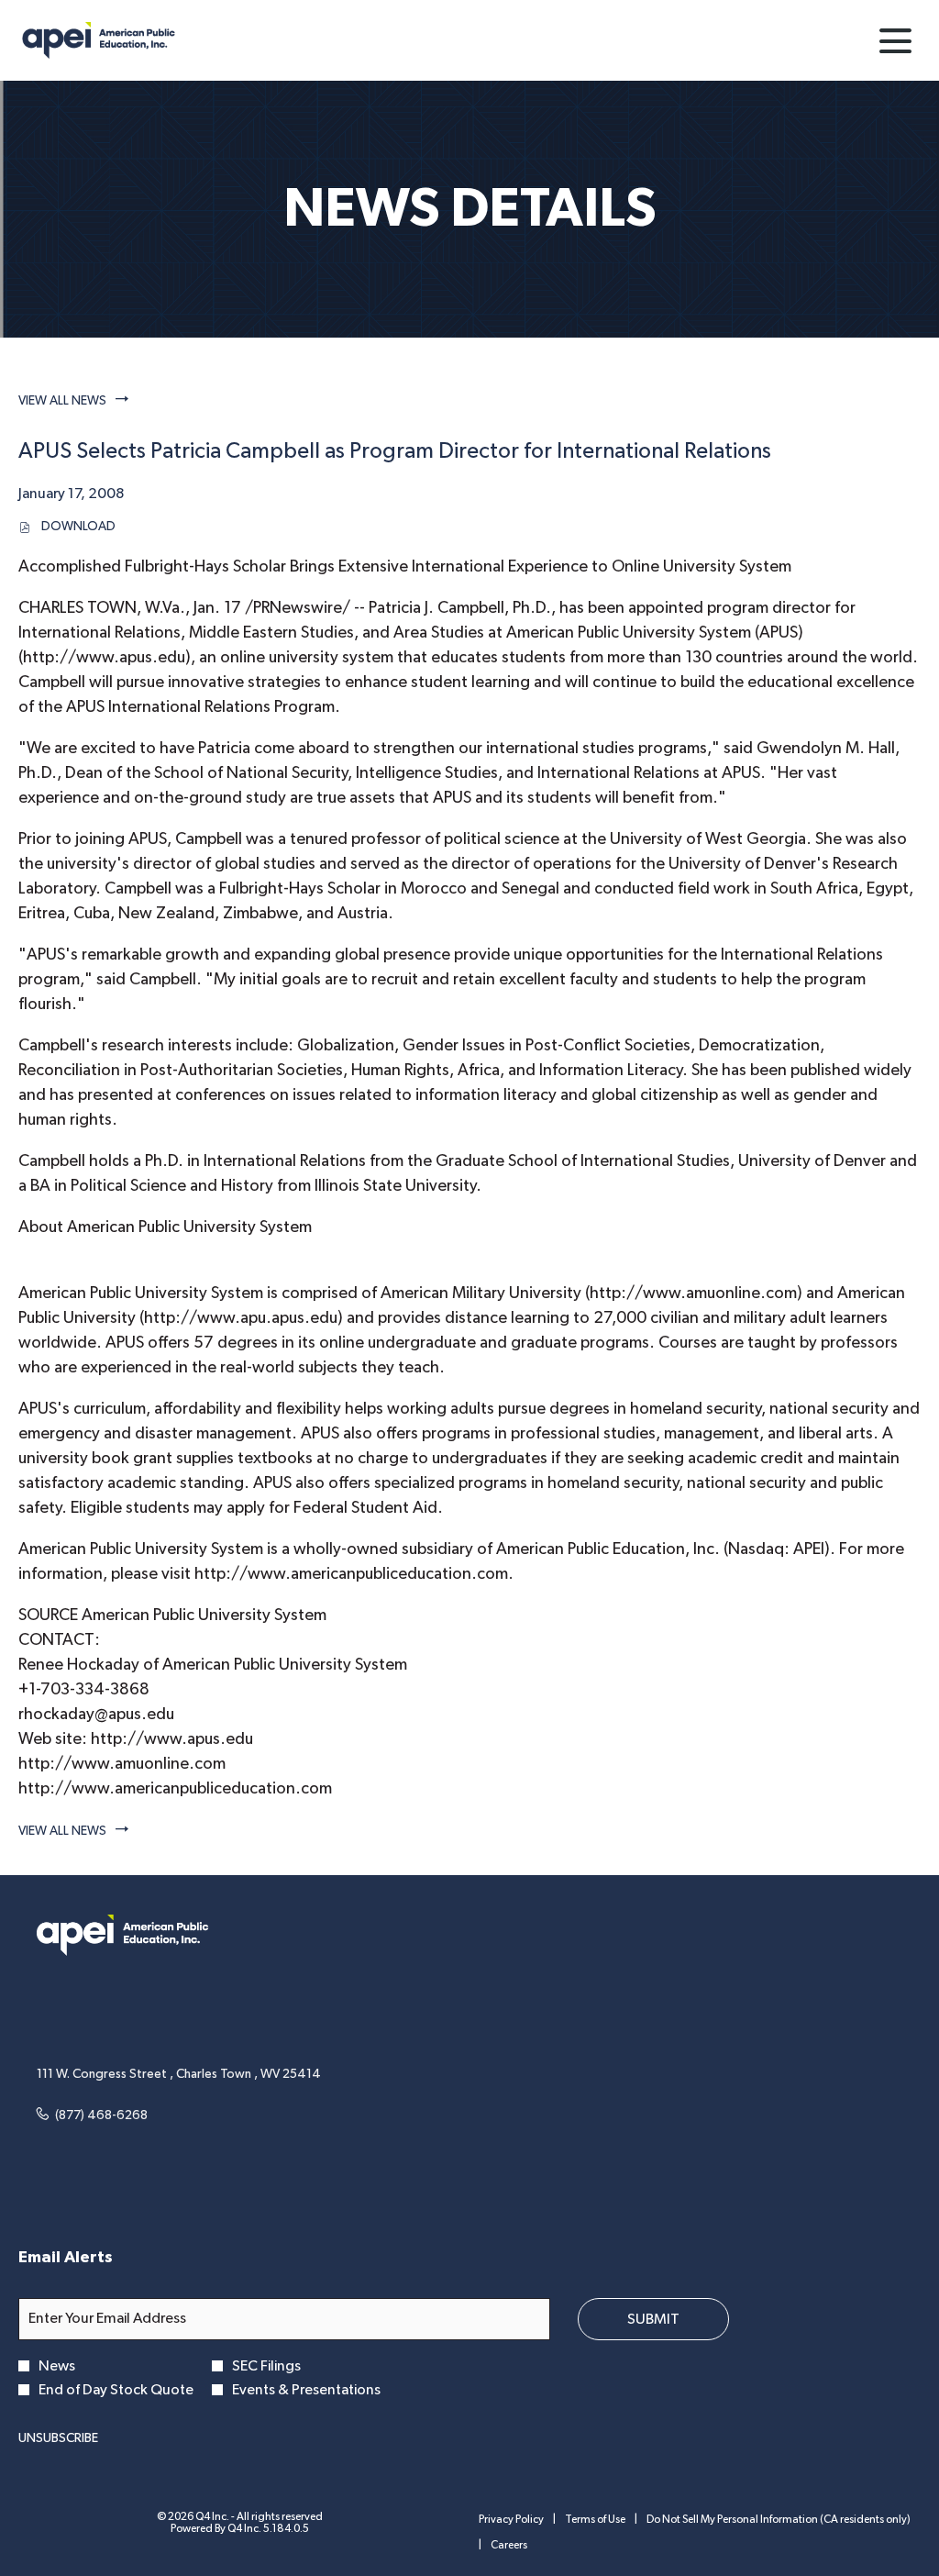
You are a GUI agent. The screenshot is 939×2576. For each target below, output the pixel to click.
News (57, 2366)
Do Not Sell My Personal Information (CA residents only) (779, 2520)
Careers (509, 2546)
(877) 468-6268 (101, 2115)
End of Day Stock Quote (116, 2390)
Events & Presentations (306, 2390)
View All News (62, 401)
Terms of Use (595, 2520)
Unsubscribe (58, 2438)
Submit (653, 2319)
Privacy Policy (511, 2520)
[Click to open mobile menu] (895, 41)
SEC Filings (266, 2366)
